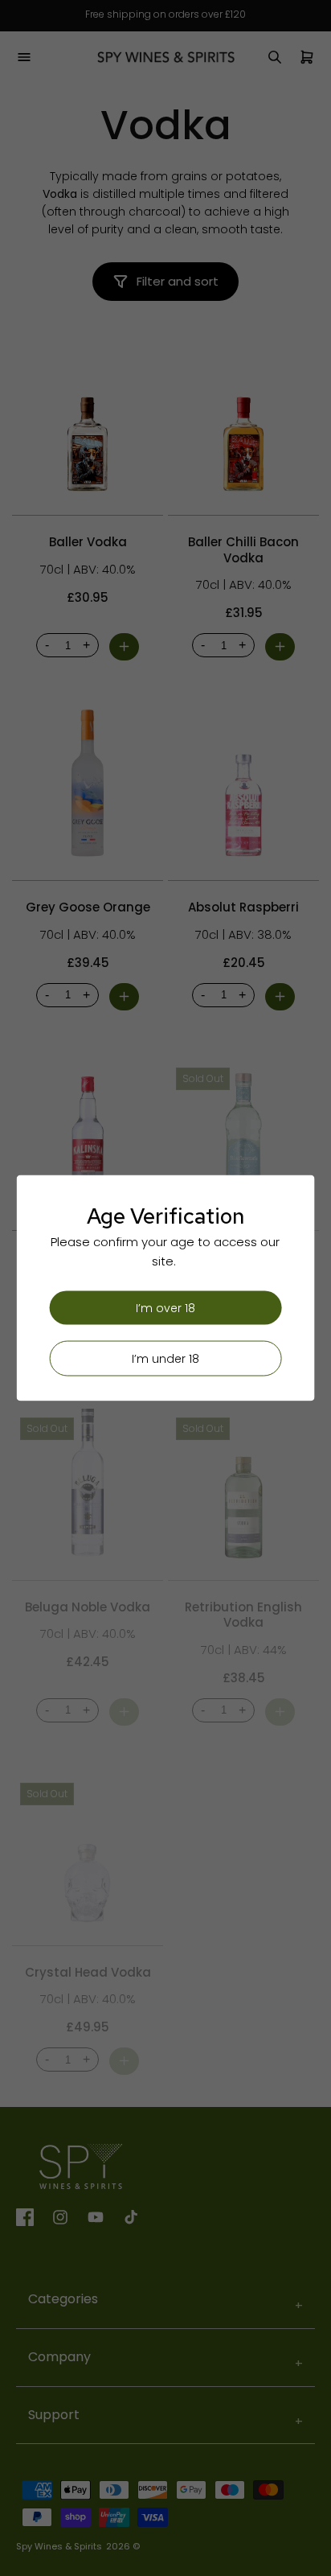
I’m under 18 (165, 1359)
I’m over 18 (165, 1308)
